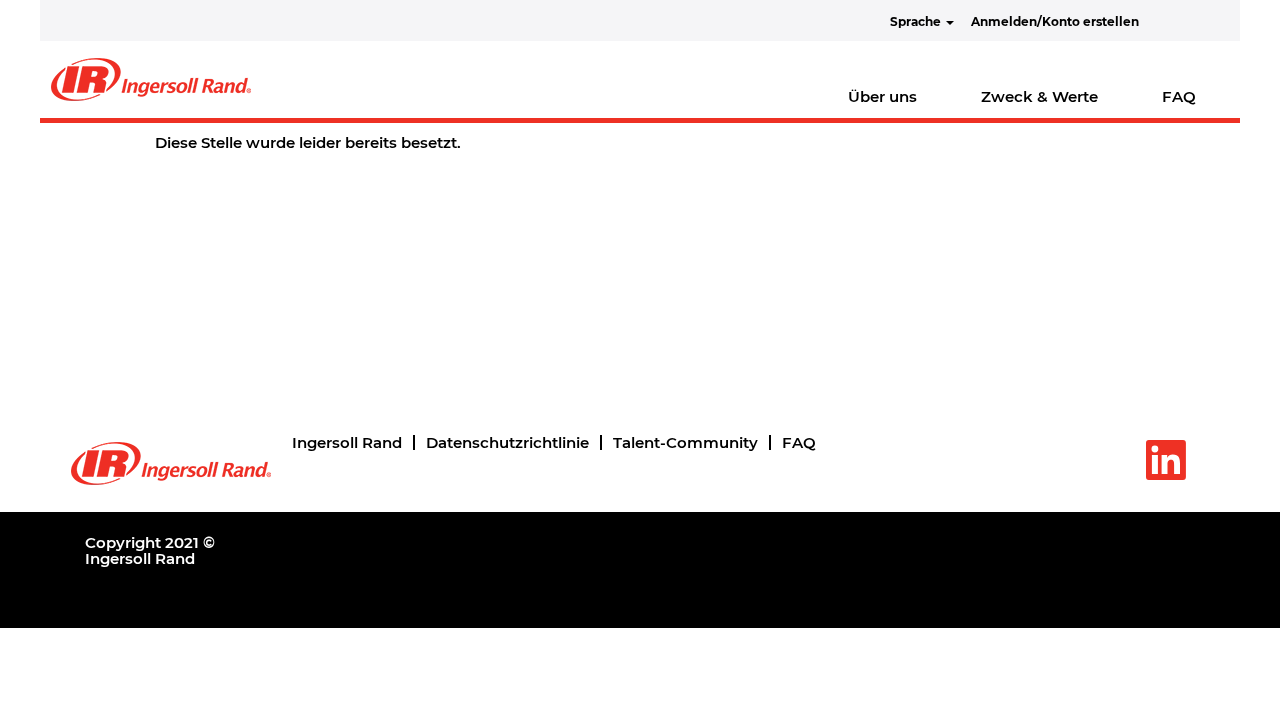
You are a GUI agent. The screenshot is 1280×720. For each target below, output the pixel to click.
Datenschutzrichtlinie (507, 442)
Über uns (882, 96)
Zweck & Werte (1039, 96)
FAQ (1179, 96)
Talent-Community (685, 442)
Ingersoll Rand (347, 442)
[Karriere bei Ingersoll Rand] (151, 79)
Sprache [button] (917, 21)
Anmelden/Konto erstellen (1055, 21)
